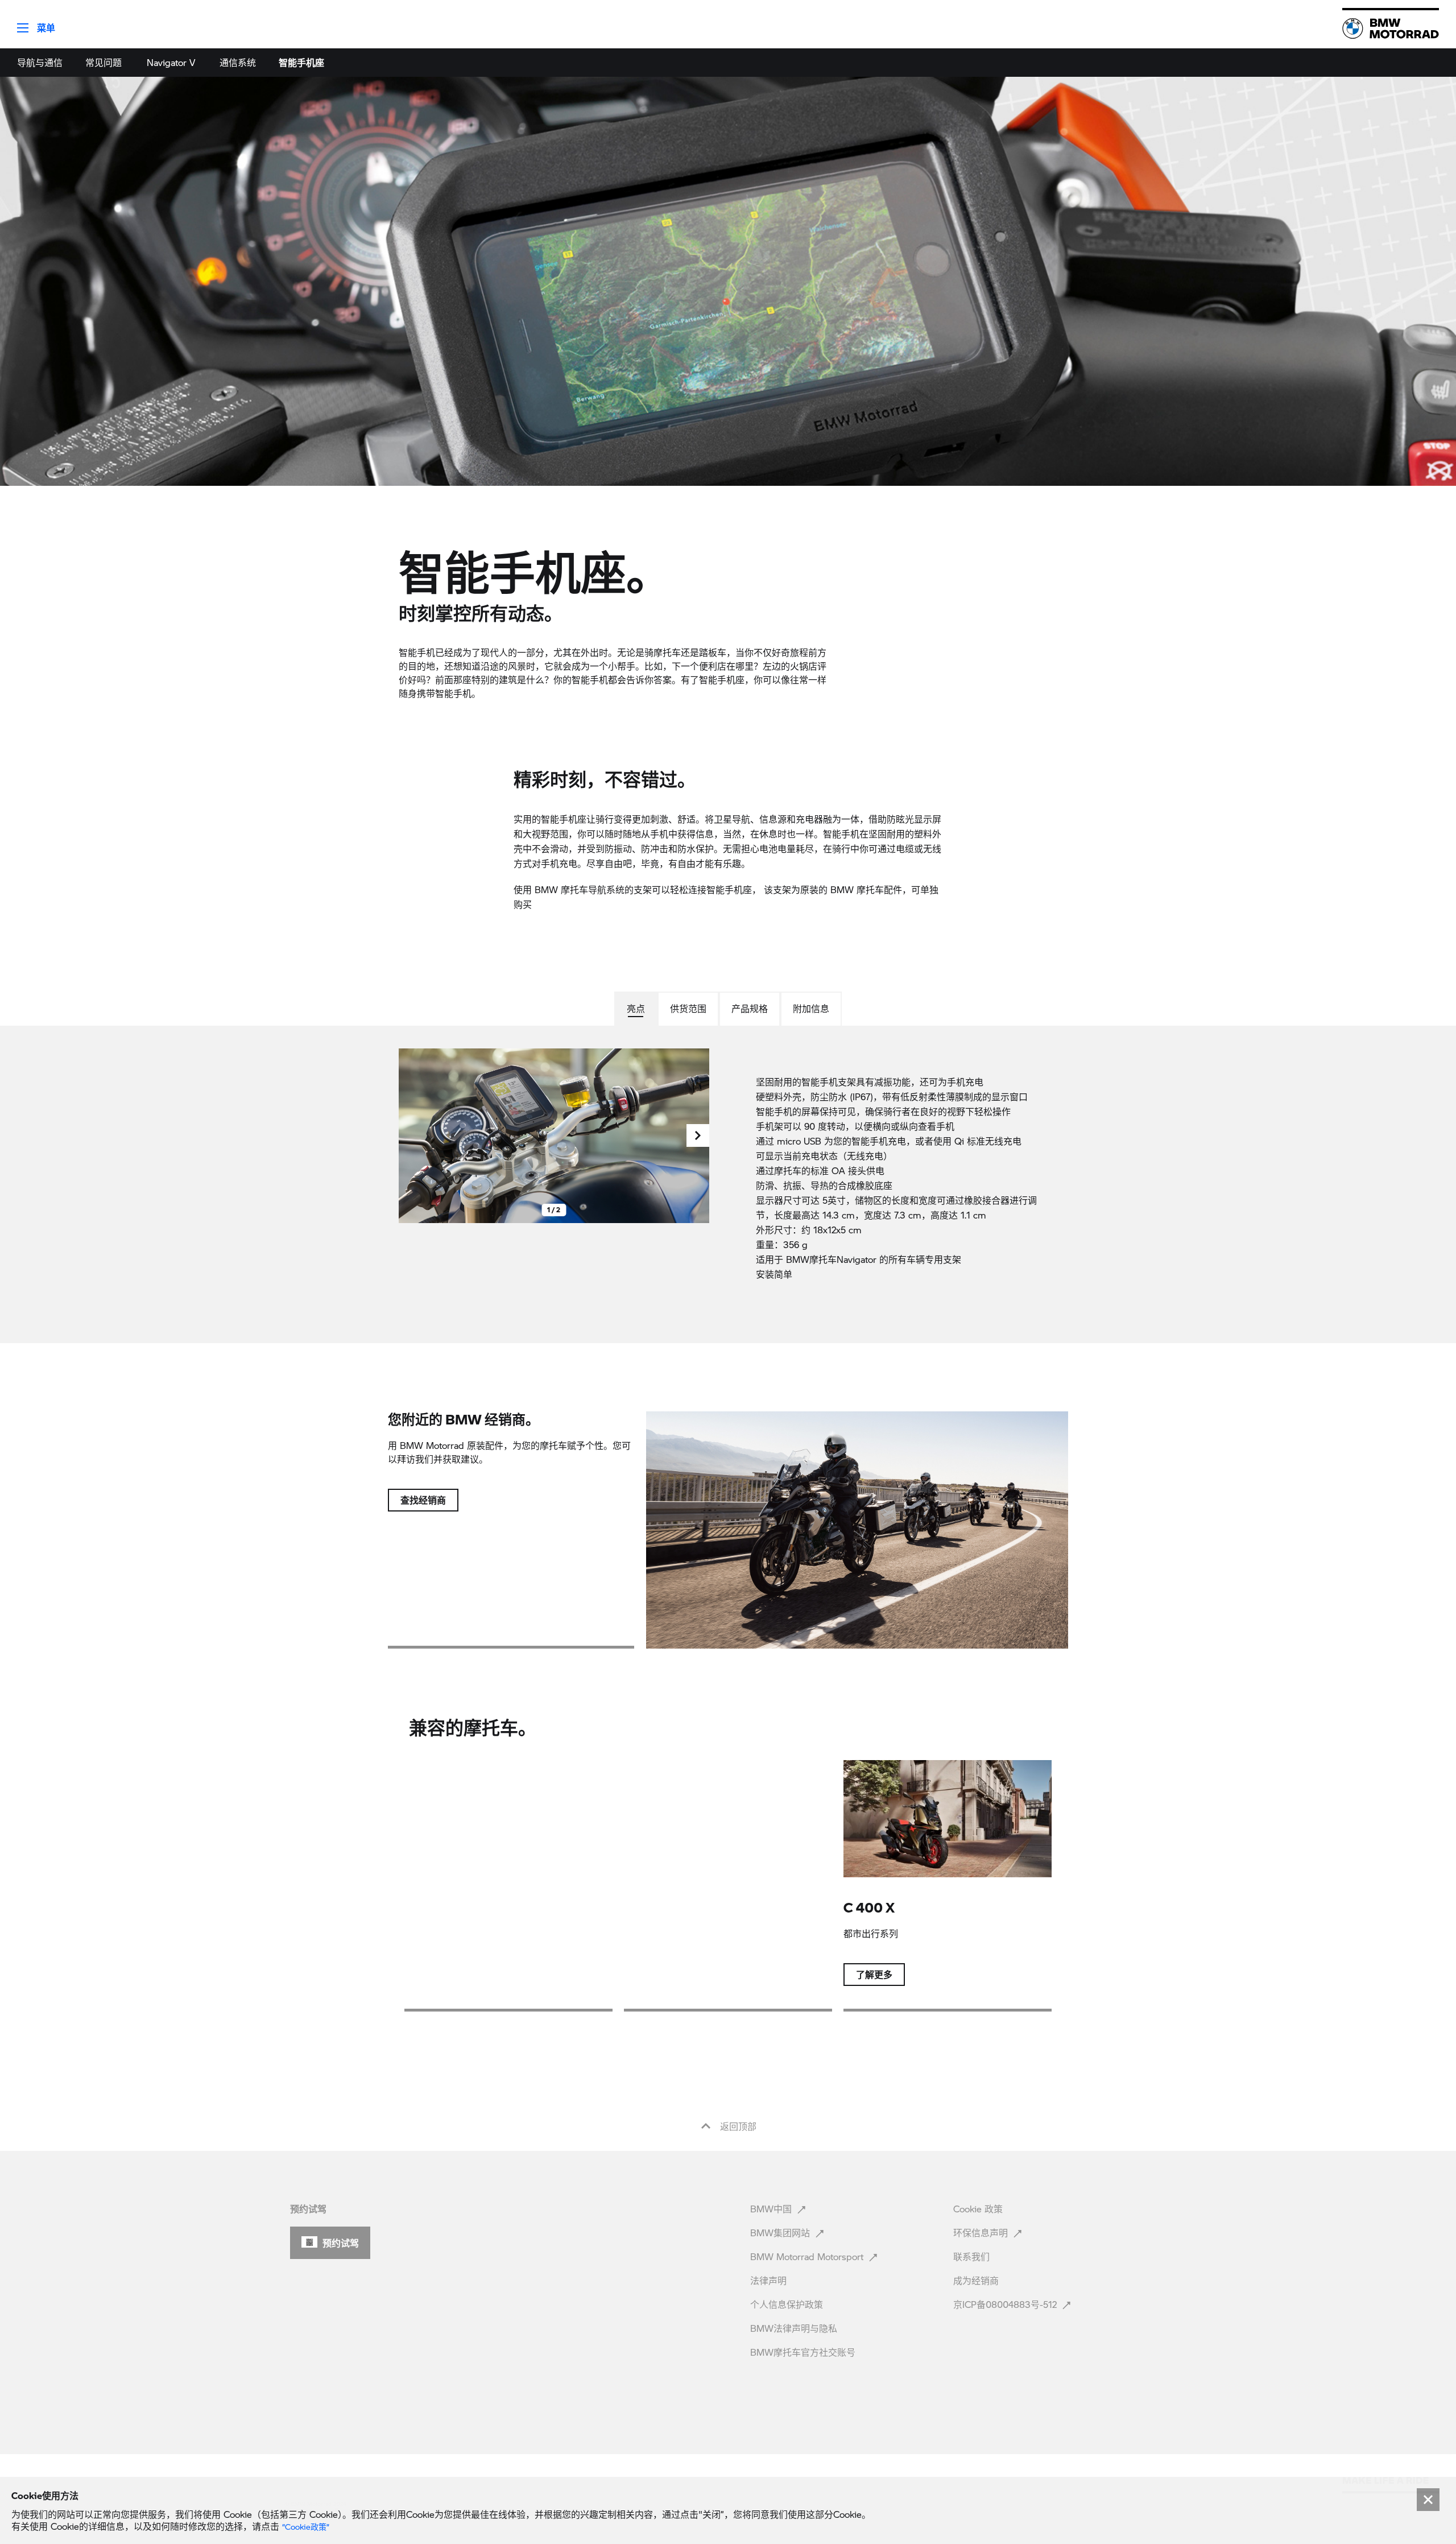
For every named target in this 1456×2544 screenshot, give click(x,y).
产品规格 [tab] (750, 1008)
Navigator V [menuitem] (171, 62)
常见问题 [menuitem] (104, 62)
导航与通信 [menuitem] (40, 62)
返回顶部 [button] (737, 2126)
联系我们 (973, 2256)
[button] (28, 24)
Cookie (978, 2209)
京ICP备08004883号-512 (1006, 2304)
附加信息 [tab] (811, 1008)
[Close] (1428, 2500)
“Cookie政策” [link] (306, 2527)
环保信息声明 (982, 2233)
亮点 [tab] (636, 1008)
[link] (1391, 28)
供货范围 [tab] (688, 1008)
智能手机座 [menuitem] (301, 62)
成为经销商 (977, 2280)
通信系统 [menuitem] (238, 62)
